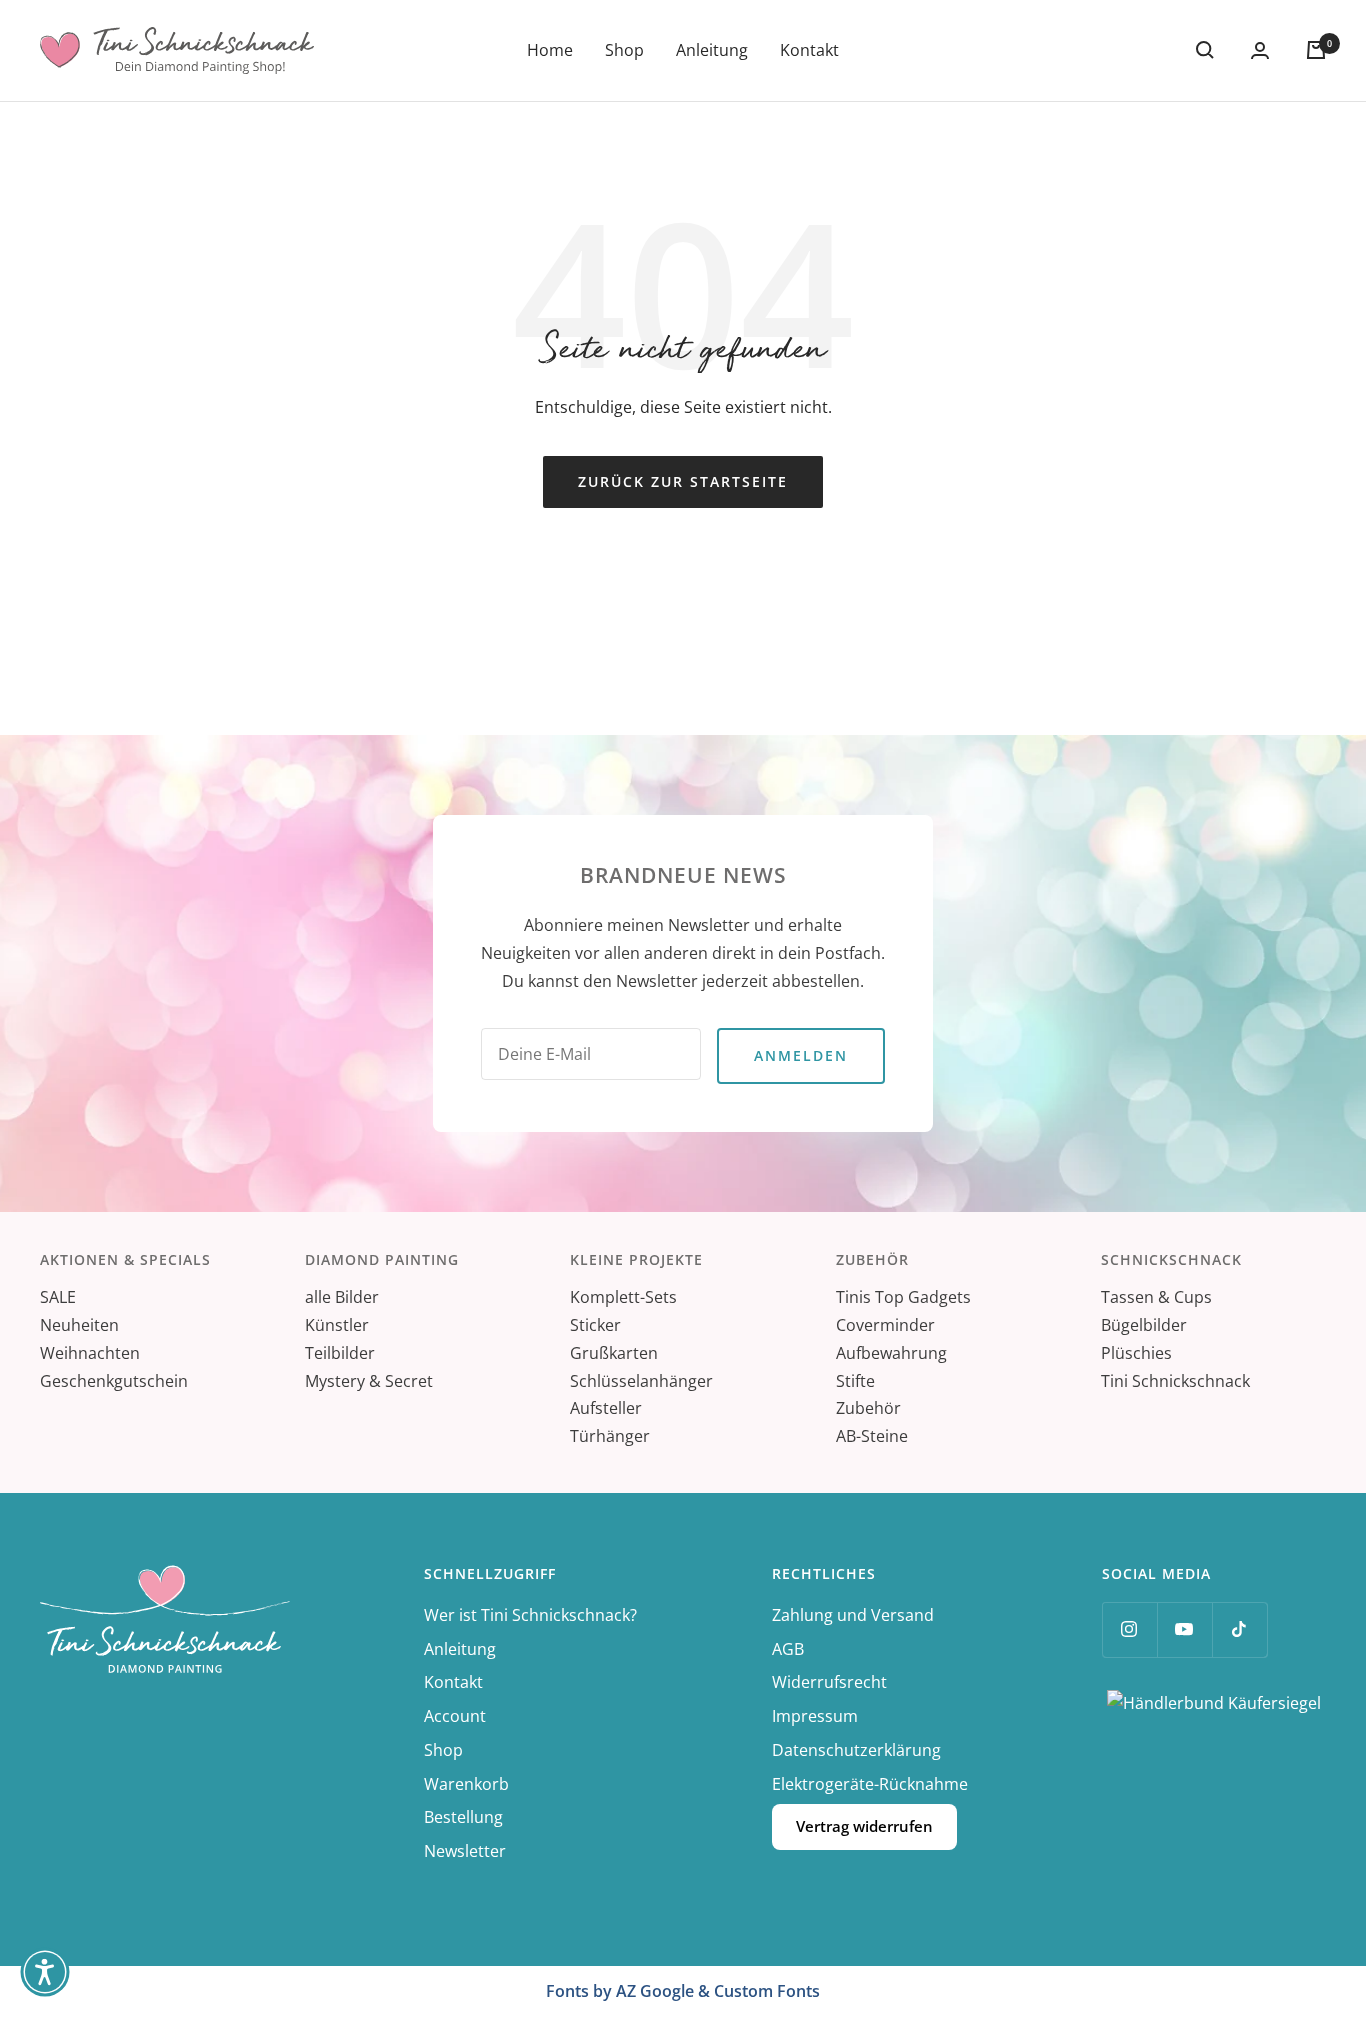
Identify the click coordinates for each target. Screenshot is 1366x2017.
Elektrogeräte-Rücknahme (870, 1784)
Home (550, 50)
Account (455, 1716)
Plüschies (1136, 1353)
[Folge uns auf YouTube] (1184, 1629)
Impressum (815, 1716)
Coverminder (885, 1325)
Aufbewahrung (891, 1353)
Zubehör (868, 1408)
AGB (788, 1649)
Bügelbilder (1144, 1325)
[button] (45, 1972)
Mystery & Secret (369, 1381)
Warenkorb (466, 1784)
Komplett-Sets (623, 1297)
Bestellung (463, 1817)
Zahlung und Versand (853, 1615)
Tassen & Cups (1156, 1297)
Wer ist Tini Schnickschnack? (530, 1615)
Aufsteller (606, 1408)
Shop (624, 50)
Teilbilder (340, 1353)
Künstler (337, 1325)
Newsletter (465, 1851)
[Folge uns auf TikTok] (1239, 1629)
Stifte (855, 1381)
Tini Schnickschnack (1175, 1381)
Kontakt (809, 50)
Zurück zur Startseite (683, 481)
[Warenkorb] (1316, 50)
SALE (58, 1297)
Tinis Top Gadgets (903, 1297)
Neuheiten (79, 1325)
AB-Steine (872, 1436)
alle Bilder (342, 1297)
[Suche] (1205, 50)
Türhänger (610, 1436)
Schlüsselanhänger (641, 1381)
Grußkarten (614, 1353)
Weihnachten (90, 1353)
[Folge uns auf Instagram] (1129, 1629)
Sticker (595, 1325)
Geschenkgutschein (114, 1381)
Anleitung (712, 50)
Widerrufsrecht (829, 1682)
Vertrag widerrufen (864, 1826)
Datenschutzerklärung (856, 1750)
